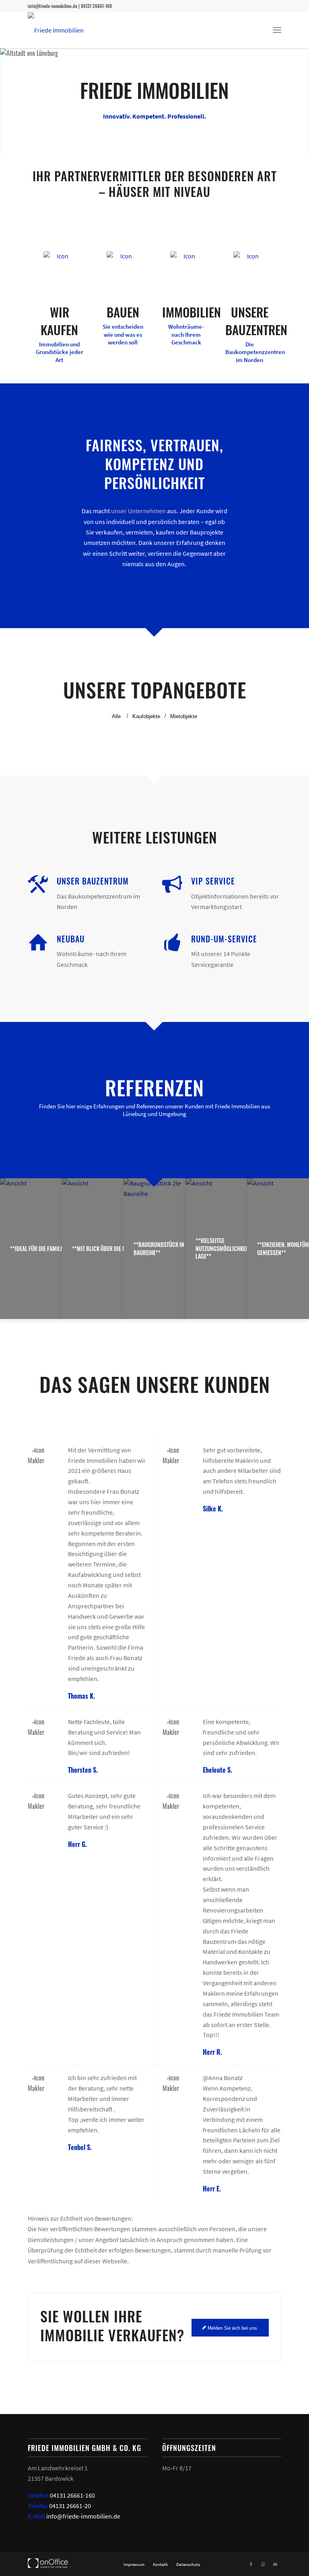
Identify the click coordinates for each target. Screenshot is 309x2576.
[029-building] (249, 267)
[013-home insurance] (60, 267)
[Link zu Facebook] (251, 2564)
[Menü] (277, 30)
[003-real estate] (123, 267)
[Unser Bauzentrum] (38, 885)
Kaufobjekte (146, 716)
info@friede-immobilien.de (83, 2516)
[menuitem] (277, 30)
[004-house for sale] (186, 267)
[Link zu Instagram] (263, 2564)
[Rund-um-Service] (172, 942)
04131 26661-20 (70, 2506)
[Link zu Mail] (275, 2564)
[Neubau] (38, 942)
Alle (116, 716)
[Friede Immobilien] (56, 30)
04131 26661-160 (72, 2495)
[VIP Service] (172, 885)
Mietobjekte (184, 716)
